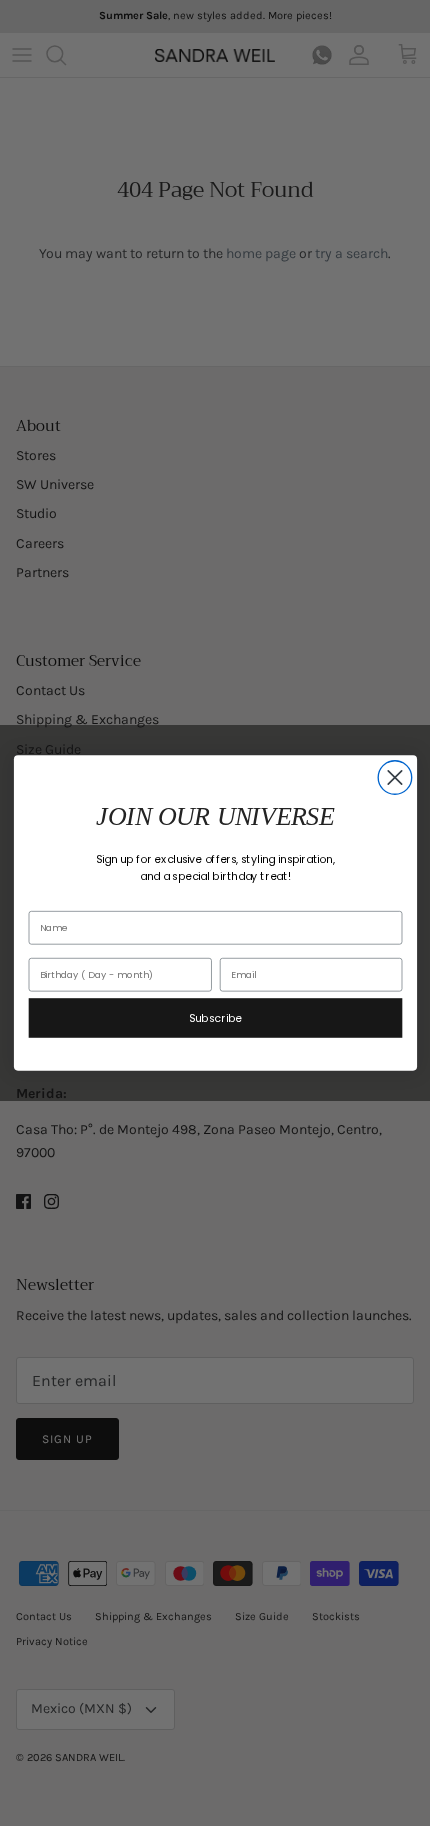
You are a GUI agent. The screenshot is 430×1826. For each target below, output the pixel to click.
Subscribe (215, 1017)
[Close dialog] (395, 778)
